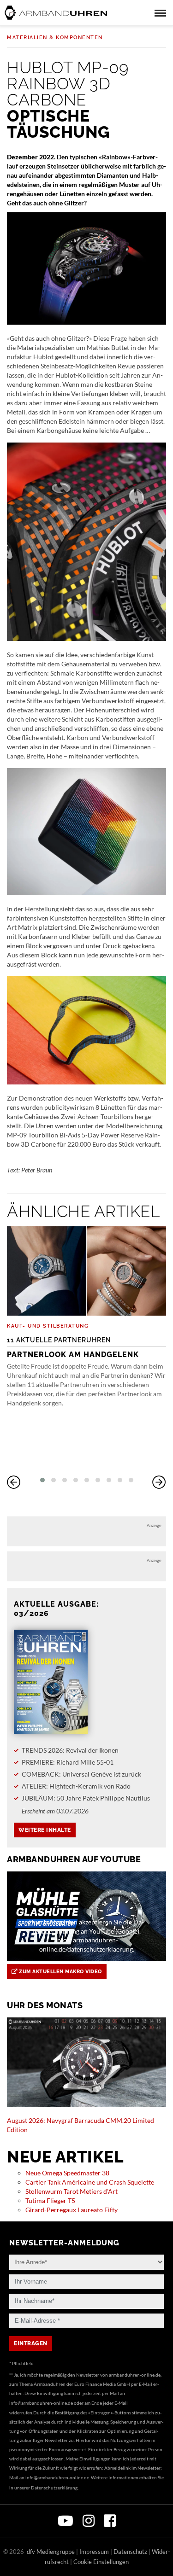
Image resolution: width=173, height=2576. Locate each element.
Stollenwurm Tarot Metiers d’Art (72, 2191)
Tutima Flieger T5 (50, 2200)
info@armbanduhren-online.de (41, 2403)
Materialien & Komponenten (55, 38)
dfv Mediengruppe (51, 2552)
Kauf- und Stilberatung (48, 1326)
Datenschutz (130, 2552)
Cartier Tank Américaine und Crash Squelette (90, 2182)
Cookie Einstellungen (101, 2562)
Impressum (94, 2552)
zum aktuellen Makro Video (60, 1972)
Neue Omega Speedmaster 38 (67, 2173)
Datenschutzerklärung (54, 2488)
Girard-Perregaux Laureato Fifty (72, 2210)
